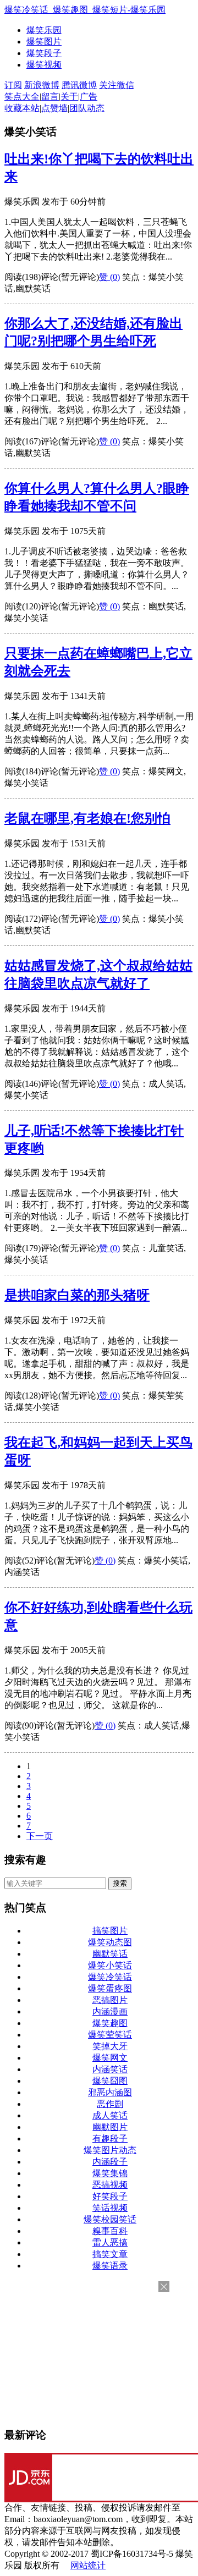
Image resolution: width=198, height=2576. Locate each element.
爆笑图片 (44, 42)
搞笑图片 (110, 1931)
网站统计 (88, 2565)
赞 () (109, 277)
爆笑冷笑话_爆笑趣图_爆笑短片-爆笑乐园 (85, 10)
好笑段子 (110, 2196)
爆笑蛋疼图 (110, 1988)
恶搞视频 (110, 2185)
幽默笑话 (110, 1954)
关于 (69, 97)
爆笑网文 (110, 2058)
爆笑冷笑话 (110, 1977)
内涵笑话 (110, 2069)
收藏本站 (22, 108)
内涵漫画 (110, 2011)
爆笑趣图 (110, 2023)
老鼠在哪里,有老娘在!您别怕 (87, 818)
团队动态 (87, 108)
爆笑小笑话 (110, 1965)
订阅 (13, 85)
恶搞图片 (110, 2000)
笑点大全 (22, 97)
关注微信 (117, 85)
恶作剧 (110, 2104)
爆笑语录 (110, 2266)
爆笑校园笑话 (110, 2219)
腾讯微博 (79, 85)
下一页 (40, 1836)
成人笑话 (110, 2115)
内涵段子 (110, 2162)
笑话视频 (110, 2208)
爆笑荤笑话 (110, 2035)
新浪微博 (42, 85)
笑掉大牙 (110, 2046)
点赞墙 (54, 108)
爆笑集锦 (110, 2173)
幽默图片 (110, 2127)
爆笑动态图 (110, 1942)
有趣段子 (110, 2139)
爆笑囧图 (110, 2081)
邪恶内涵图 (110, 2092)
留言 (50, 97)
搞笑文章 (110, 2254)
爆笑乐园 (44, 30)
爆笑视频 (44, 65)
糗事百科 (110, 2231)
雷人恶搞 (110, 2242)
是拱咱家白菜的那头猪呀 (77, 1295)
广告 (89, 97)
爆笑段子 (44, 53)
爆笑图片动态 (110, 2150)
